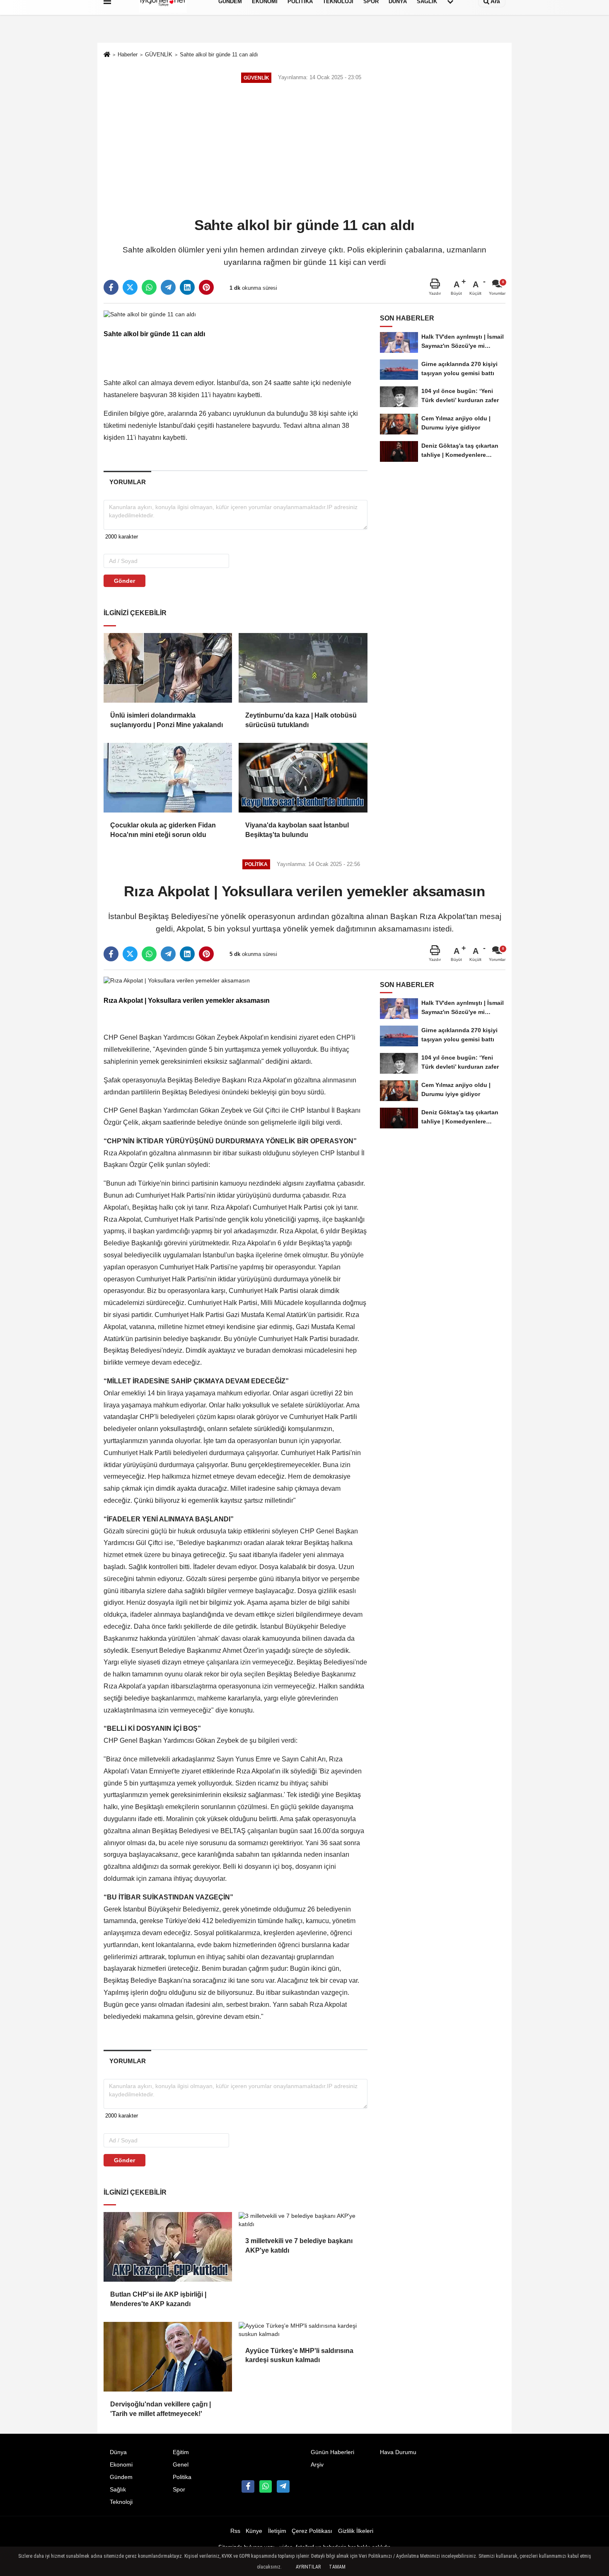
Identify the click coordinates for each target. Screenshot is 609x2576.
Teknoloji (121, 2502)
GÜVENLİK (159, 55)
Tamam (337, 2567)
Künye (254, 2531)
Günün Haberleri (332, 2452)
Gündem (121, 2477)
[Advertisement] (304, 151)
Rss (235, 2531)
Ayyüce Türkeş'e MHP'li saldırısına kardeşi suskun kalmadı (299, 2355)
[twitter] (130, 287)
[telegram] (168, 287)
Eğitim (181, 2452)
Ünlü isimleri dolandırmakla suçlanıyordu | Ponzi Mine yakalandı (167, 720)
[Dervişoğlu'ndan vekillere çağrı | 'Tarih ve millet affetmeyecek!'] (168, 2357)
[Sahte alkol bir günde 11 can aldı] (150, 314)
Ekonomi (121, 2465)
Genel (181, 2465)
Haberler (128, 55)
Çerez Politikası (312, 2531)
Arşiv (317, 2465)
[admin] (283, 2486)
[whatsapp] (149, 287)
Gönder (124, 581)
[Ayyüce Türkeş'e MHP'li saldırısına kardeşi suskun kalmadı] (303, 2330)
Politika (182, 2477)
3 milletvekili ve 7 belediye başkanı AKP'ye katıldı (299, 2245)
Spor (179, 2490)
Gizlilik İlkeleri (356, 2531)
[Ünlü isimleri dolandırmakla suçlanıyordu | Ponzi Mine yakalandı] (168, 668)
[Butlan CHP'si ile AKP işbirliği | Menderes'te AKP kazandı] (168, 2247)
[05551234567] (266, 2486)
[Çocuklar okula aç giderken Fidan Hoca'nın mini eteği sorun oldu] (168, 778)
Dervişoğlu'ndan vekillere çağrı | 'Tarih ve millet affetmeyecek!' (161, 2409)
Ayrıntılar (308, 2567)
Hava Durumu (398, 2452)
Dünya (118, 2452)
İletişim (277, 2531)
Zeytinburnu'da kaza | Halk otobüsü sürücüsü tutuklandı (301, 720)
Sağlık (118, 2490)
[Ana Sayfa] (107, 55)
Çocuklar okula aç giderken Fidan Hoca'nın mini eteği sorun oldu (163, 830)
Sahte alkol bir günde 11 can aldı (219, 55)
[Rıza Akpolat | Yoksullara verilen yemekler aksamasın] (177, 981)
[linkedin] (187, 287)
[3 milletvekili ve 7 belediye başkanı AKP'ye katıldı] (303, 2220)
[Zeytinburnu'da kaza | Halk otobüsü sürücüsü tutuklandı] (303, 668)
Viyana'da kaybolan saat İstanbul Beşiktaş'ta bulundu (297, 830)
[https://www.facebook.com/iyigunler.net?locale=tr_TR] (248, 2486)
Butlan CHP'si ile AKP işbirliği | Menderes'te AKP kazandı (158, 2299)
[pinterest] (206, 287)
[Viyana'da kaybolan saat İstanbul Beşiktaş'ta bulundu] (303, 778)
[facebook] (111, 287)
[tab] (127, 482)
